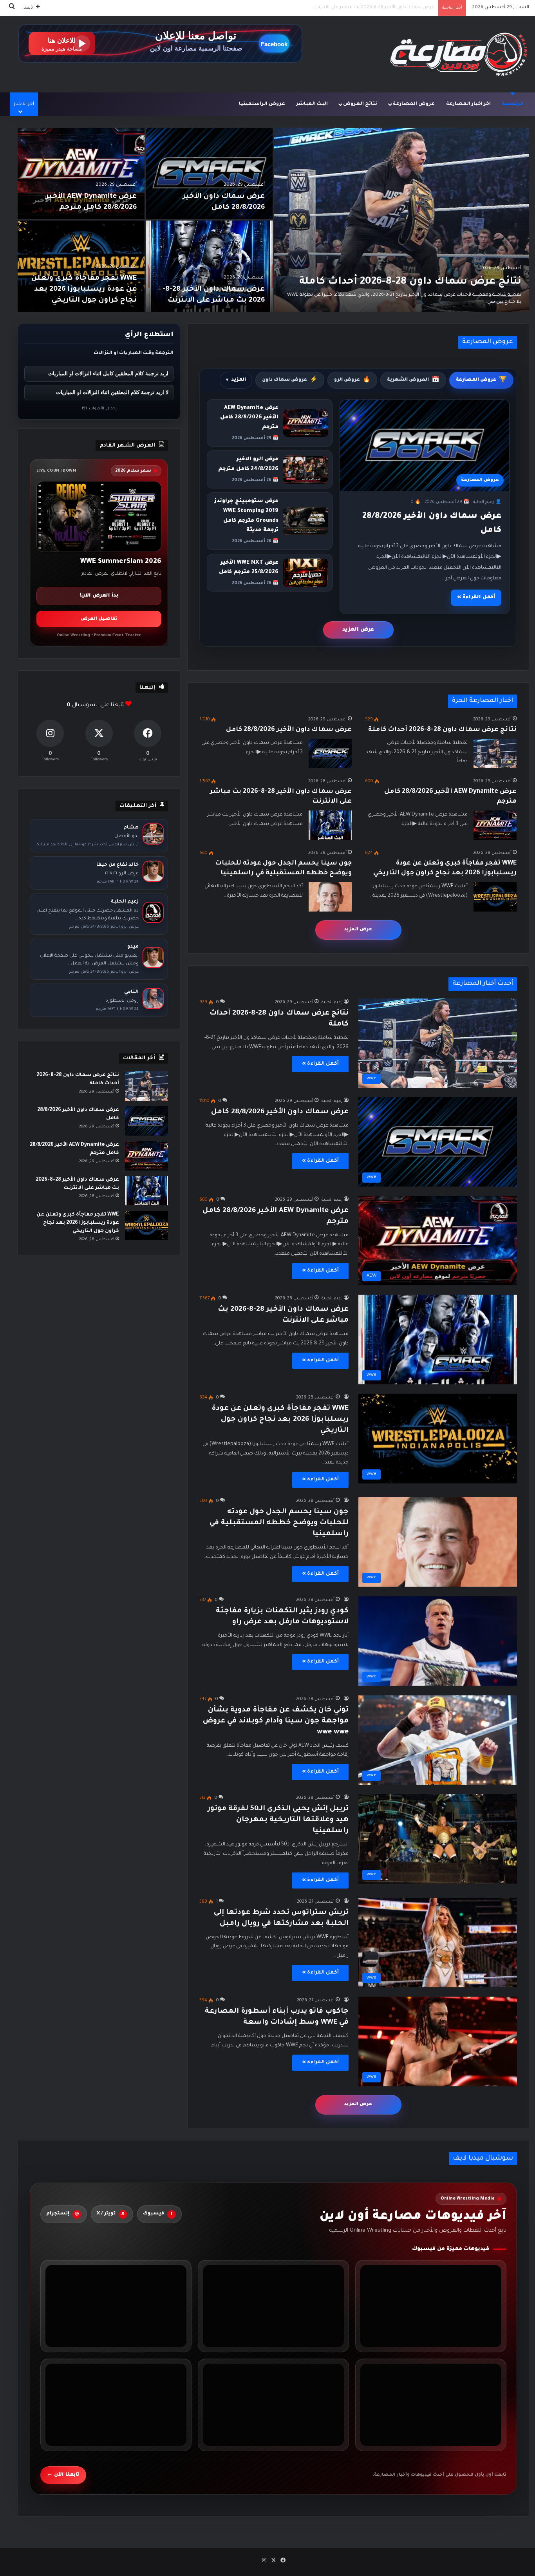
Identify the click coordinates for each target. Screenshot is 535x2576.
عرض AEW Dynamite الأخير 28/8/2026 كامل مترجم (249, 418)
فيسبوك (158, 2214)
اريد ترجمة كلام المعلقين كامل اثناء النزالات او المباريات (108, 374)
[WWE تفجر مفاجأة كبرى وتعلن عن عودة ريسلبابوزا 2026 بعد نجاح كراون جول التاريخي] (81, 266)
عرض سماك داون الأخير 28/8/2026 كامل (289, 730)
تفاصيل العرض (99, 619)
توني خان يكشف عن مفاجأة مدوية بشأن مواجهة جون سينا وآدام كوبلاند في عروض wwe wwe (276, 1721)
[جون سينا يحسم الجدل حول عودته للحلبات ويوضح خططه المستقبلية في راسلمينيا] (330, 897)
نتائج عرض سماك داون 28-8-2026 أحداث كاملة (410, 282)
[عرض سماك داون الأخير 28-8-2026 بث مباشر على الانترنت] (210, 266)
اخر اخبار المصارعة (468, 104)
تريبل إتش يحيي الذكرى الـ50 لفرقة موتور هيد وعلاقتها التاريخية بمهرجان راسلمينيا (278, 1820)
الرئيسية (513, 104)
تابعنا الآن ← (63, 2475)
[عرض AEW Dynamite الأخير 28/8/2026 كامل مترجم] (81, 173)
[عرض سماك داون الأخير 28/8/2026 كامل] (210, 173)
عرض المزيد (358, 630)
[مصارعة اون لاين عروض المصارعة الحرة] (459, 54)
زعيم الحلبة (332, 1002)
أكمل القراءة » (476, 597)
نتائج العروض (360, 104)
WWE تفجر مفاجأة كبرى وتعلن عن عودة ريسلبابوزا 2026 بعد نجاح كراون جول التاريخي (345, 8)
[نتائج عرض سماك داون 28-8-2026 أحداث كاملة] (402, 220)
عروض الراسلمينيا (262, 104)
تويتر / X (111, 2214)
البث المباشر (312, 104)
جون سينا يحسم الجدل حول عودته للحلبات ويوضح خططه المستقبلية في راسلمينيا (279, 1523)
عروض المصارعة (414, 104)
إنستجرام (62, 2214)
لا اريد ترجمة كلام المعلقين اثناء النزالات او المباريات (112, 392)
